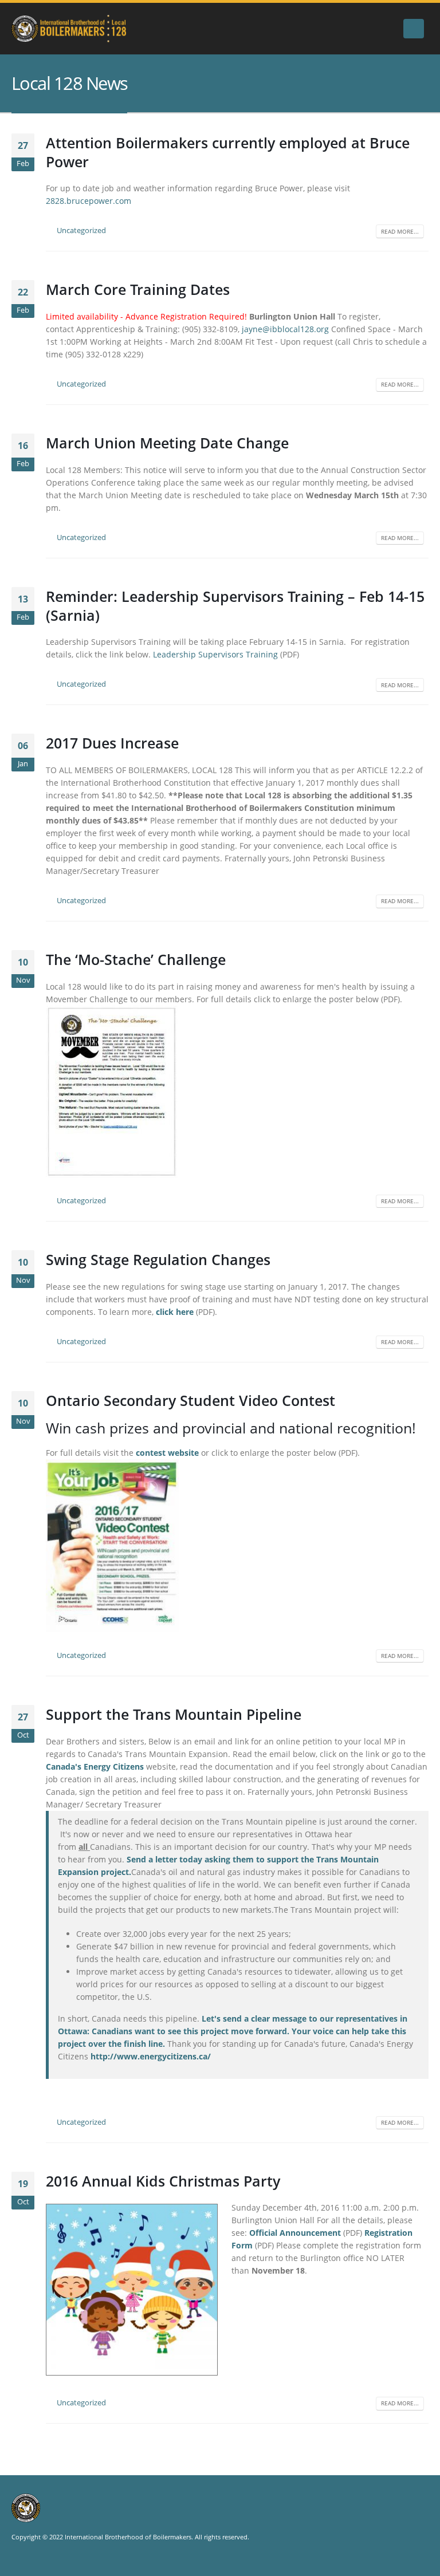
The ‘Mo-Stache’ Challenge (136, 959)
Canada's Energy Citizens (95, 1766)
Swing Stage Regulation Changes (158, 1259)
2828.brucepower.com (89, 201)
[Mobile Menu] (414, 29)
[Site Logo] (69, 29)
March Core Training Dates (138, 289)
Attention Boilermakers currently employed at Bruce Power (228, 152)
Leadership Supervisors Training (215, 654)
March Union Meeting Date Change (167, 443)
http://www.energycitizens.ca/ (151, 2056)
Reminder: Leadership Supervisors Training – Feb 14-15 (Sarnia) (235, 606)
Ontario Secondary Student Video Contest (190, 1400)
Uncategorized (81, 231)
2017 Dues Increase (112, 743)
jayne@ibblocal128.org (285, 329)
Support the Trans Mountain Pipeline (174, 1714)
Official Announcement (295, 2233)
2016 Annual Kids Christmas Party (163, 2181)
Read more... (400, 231)
